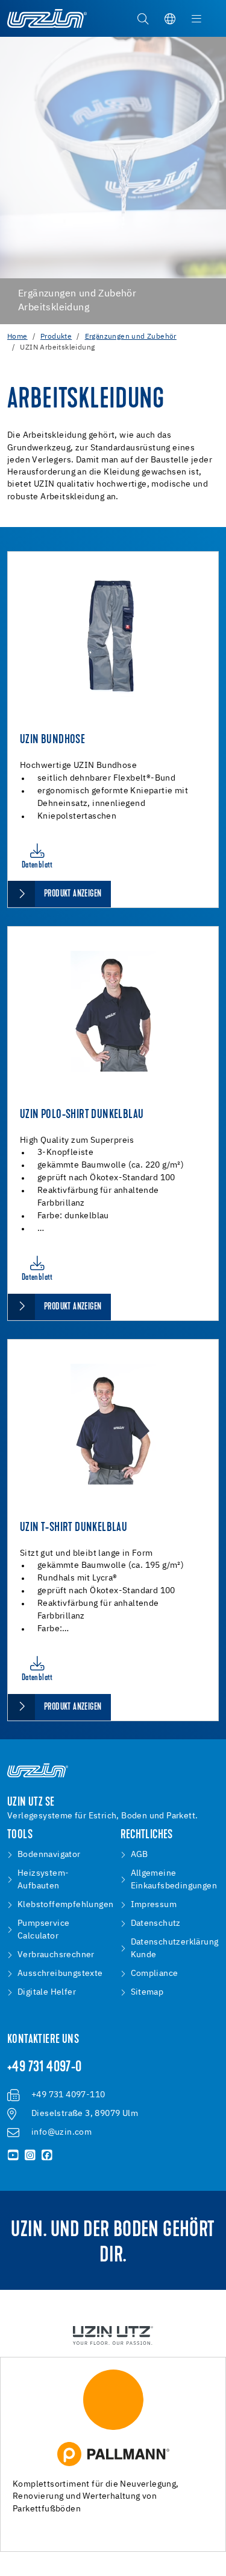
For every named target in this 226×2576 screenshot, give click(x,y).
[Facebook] (47, 2155)
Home (17, 337)
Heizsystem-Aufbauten (43, 1880)
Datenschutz (156, 1923)
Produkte (56, 337)
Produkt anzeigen (73, 894)
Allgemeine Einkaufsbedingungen (174, 1880)
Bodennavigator (49, 1855)
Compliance (155, 1974)
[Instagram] (30, 2155)
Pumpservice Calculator (43, 1930)
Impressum (154, 1905)
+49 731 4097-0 (45, 2068)
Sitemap (147, 1992)
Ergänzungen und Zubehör (131, 337)
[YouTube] (13, 2155)
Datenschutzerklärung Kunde (175, 1948)
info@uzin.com (61, 2132)
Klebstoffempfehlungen (65, 1905)
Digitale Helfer (47, 1992)
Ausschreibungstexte (60, 1974)
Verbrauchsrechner (56, 1955)
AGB (140, 1855)
